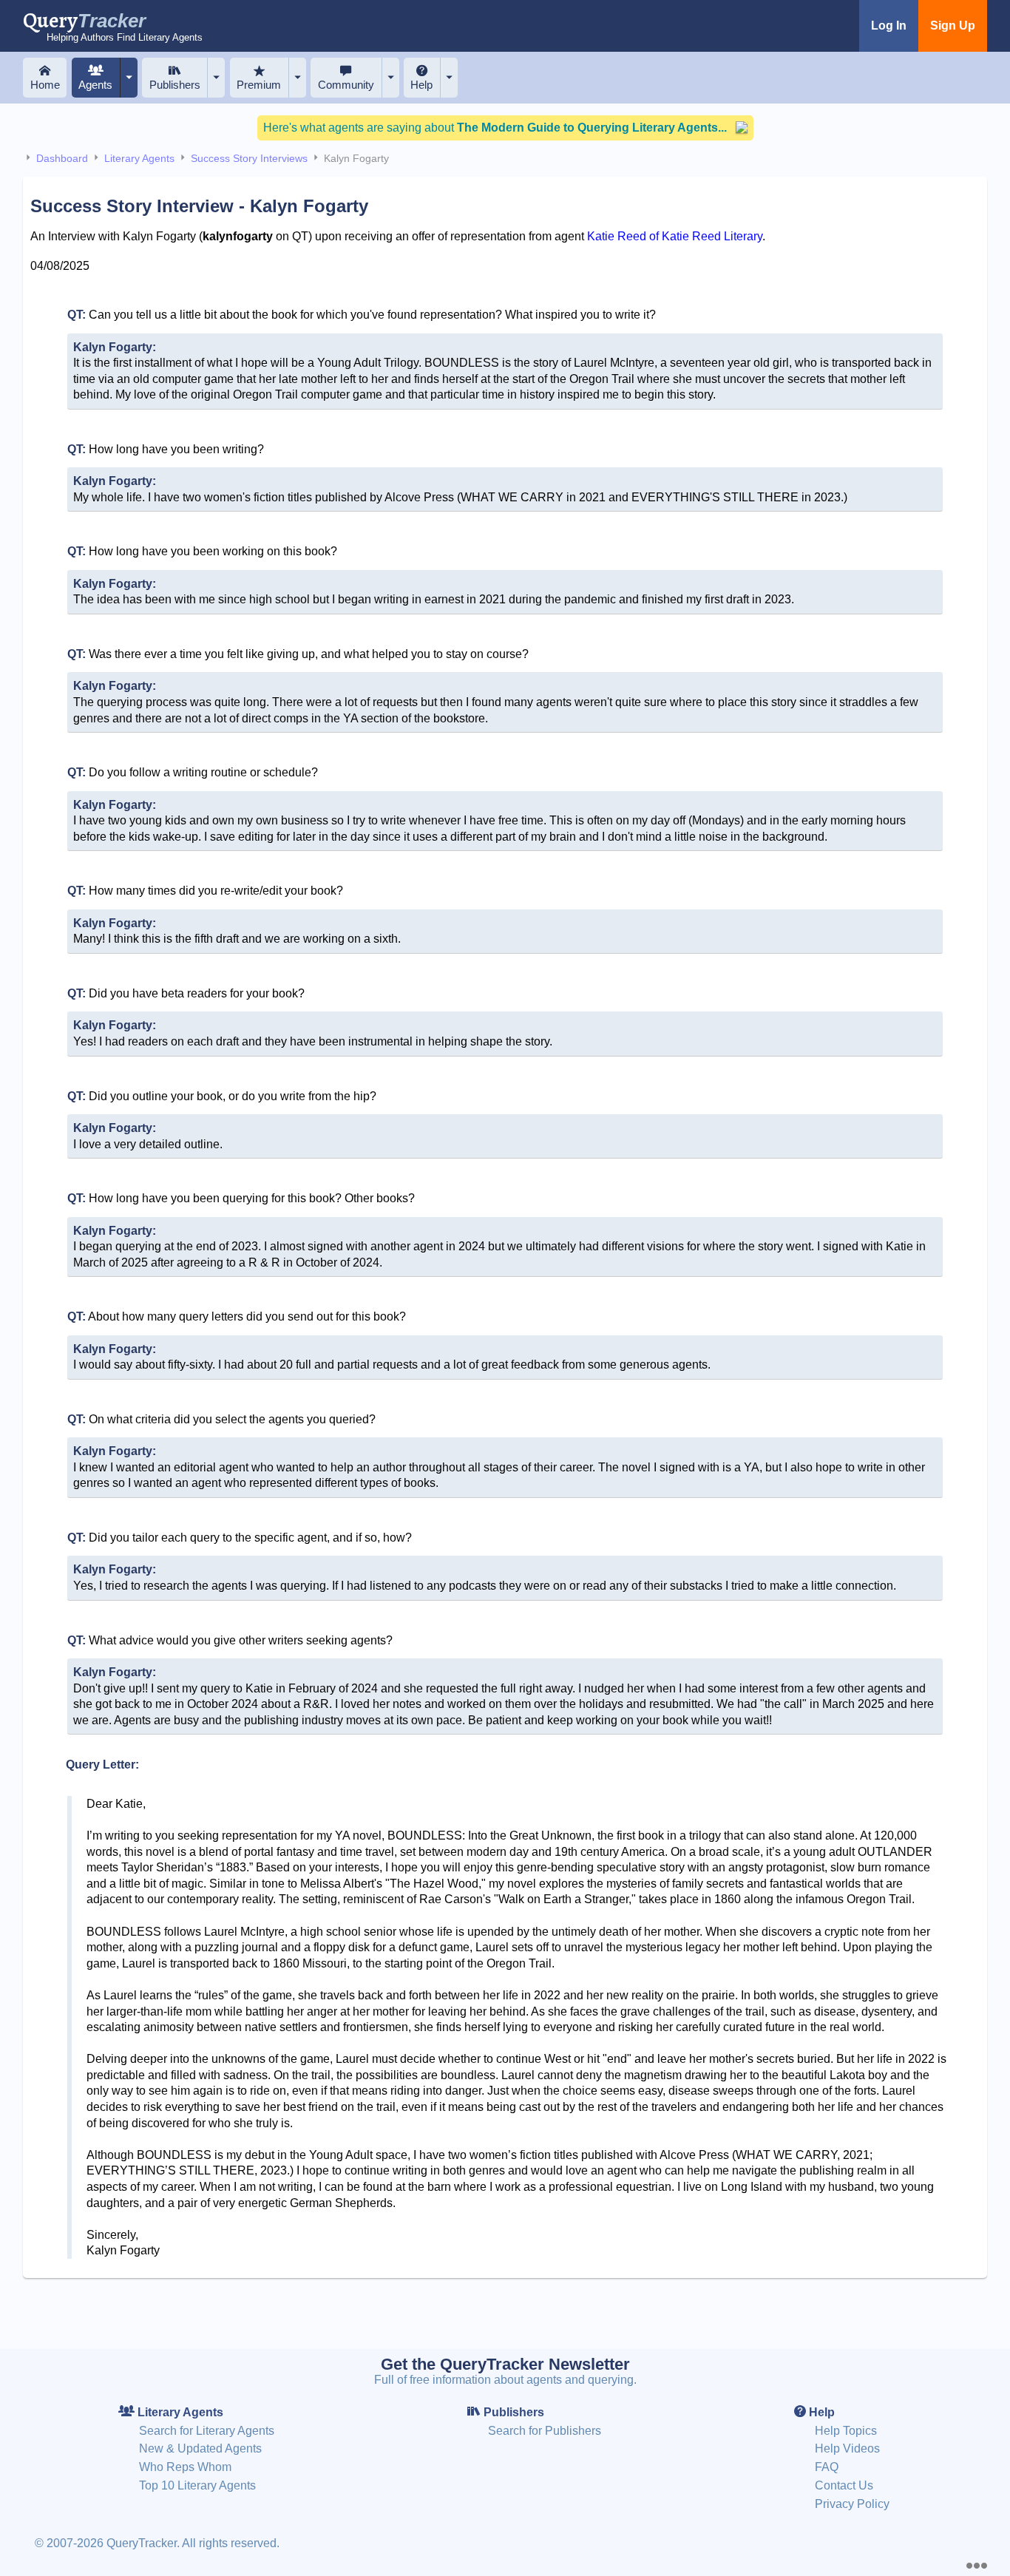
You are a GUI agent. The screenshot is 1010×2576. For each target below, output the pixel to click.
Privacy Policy (852, 2504)
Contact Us (844, 2485)
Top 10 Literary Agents (197, 2485)
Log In (889, 26)
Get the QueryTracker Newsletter (505, 2364)
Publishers (175, 85)
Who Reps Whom (185, 2467)
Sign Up (953, 26)
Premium (259, 85)
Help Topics (846, 2431)
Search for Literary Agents (207, 2431)
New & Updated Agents (200, 2448)
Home (45, 85)
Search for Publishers (545, 2431)
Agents (95, 85)
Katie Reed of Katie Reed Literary (675, 236)
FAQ (827, 2467)
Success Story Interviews (249, 158)
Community (346, 85)
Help (421, 85)
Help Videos (847, 2448)
